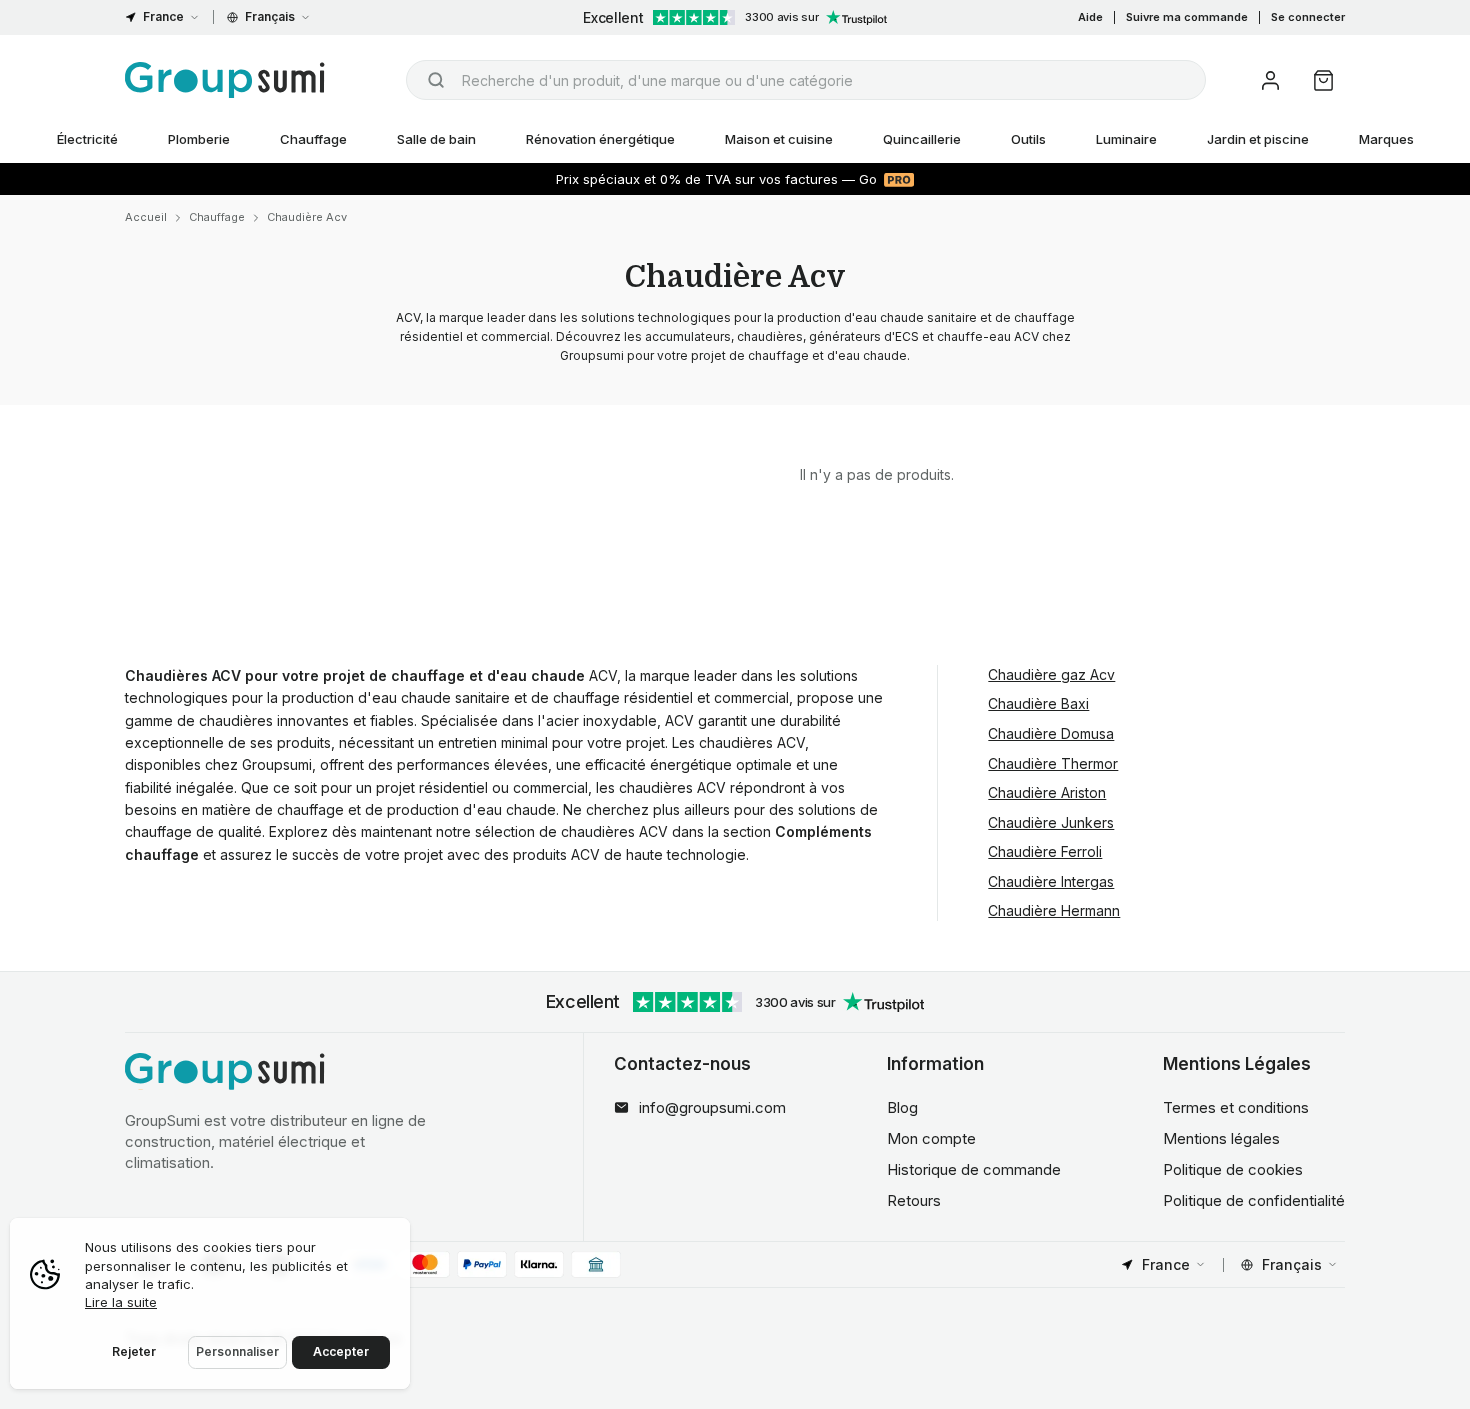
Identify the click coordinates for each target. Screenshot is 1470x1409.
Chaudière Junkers (1051, 822)
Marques (1386, 139)
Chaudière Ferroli (1045, 851)
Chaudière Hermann (1054, 910)
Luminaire (1126, 139)
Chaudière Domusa (1051, 733)
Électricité (87, 139)
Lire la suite (121, 1302)
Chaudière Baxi (1038, 703)
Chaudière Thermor (1053, 763)
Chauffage (313, 139)
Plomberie (199, 139)
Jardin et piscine (1258, 139)
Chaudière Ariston (1047, 792)
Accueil (146, 217)
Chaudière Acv (307, 217)
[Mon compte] (1270, 80)
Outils (1028, 139)
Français (270, 16)
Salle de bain (436, 139)
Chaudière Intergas (1051, 881)
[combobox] (806, 80)
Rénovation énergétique (600, 139)
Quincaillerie (922, 139)
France (163, 16)
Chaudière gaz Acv (1051, 674)
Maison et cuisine (779, 139)
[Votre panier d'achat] (1323, 80)
